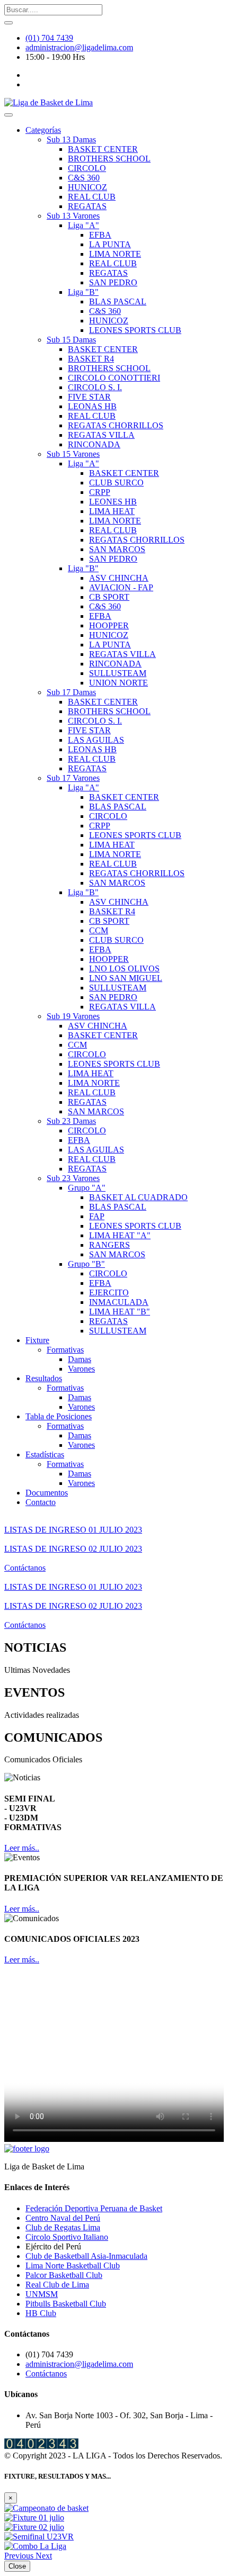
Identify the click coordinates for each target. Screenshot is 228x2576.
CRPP (100, 492)
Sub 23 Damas (71, 1121)
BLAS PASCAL (118, 301)
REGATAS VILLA (101, 435)
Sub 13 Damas (71, 139)
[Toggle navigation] (8, 115)
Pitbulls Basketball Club (66, 2304)
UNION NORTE (119, 683)
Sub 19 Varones (73, 1016)
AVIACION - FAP (121, 587)
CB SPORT (109, 597)
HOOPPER (109, 625)
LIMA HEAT (112, 511)
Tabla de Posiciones (59, 1416)
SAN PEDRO (113, 282)
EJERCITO (109, 1292)
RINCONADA (94, 444)
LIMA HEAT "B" (120, 1312)
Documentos (47, 1493)
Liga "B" (83, 292)
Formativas (65, 1350)
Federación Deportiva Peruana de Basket (94, 2208)
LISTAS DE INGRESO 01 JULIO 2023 (73, 1530)
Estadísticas (45, 1454)
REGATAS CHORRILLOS (116, 425)
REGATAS (87, 206)
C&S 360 (84, 178)
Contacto (41, 1502)
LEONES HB (113, 502)
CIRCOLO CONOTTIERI (114, 378)
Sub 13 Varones (73, 216)
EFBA (100, 235)
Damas (80, 1359)
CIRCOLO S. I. (95, 387)
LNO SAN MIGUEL (126, 978)
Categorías (43, 130)
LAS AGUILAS (96, 740)
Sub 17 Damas (71, 692)
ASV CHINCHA (119, 578)
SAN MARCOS (117, 549)
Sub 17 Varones (73, 778)
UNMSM (42, 2294)
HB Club (41, 2313)
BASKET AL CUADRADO (138, 1197)
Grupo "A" (87, 1188)
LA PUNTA (110, 244)
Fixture (37, 1340)
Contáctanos (25, 1568)
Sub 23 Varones (73, 1178)
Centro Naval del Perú (63, 2218)
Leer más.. (22, 1848)
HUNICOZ (87, 187)
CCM (99, 930)
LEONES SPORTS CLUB (135, 330)
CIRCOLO (87, 168)
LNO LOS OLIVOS (124, 969)
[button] (20, 2556)
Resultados (44, 1378)
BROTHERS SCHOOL (109, 159)
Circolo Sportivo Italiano (67, 2237)
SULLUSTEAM (118, 673)
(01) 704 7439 (49, 38)
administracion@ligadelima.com (79, 47)
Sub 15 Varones (73, 454)
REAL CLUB (92, 197)
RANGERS (109, 1245)
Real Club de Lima (57, 2285)
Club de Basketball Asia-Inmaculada (86, 2256)
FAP (97, 1216)
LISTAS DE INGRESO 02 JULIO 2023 (73, 1549)
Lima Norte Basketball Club (73, 2266)
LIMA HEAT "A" (120, 1235)
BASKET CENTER (103, 149)
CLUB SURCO (116, 483)
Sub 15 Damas (71, 340)
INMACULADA (119, 1302)
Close (17, 2566)
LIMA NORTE (115, 254)
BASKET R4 (91, 359)
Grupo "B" (86, 1264)
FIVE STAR (89, 397)
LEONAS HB (92, 406)
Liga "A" (84, 225)
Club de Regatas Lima (63, 2227)
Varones (81, 1369)
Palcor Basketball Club (64, 2275)
